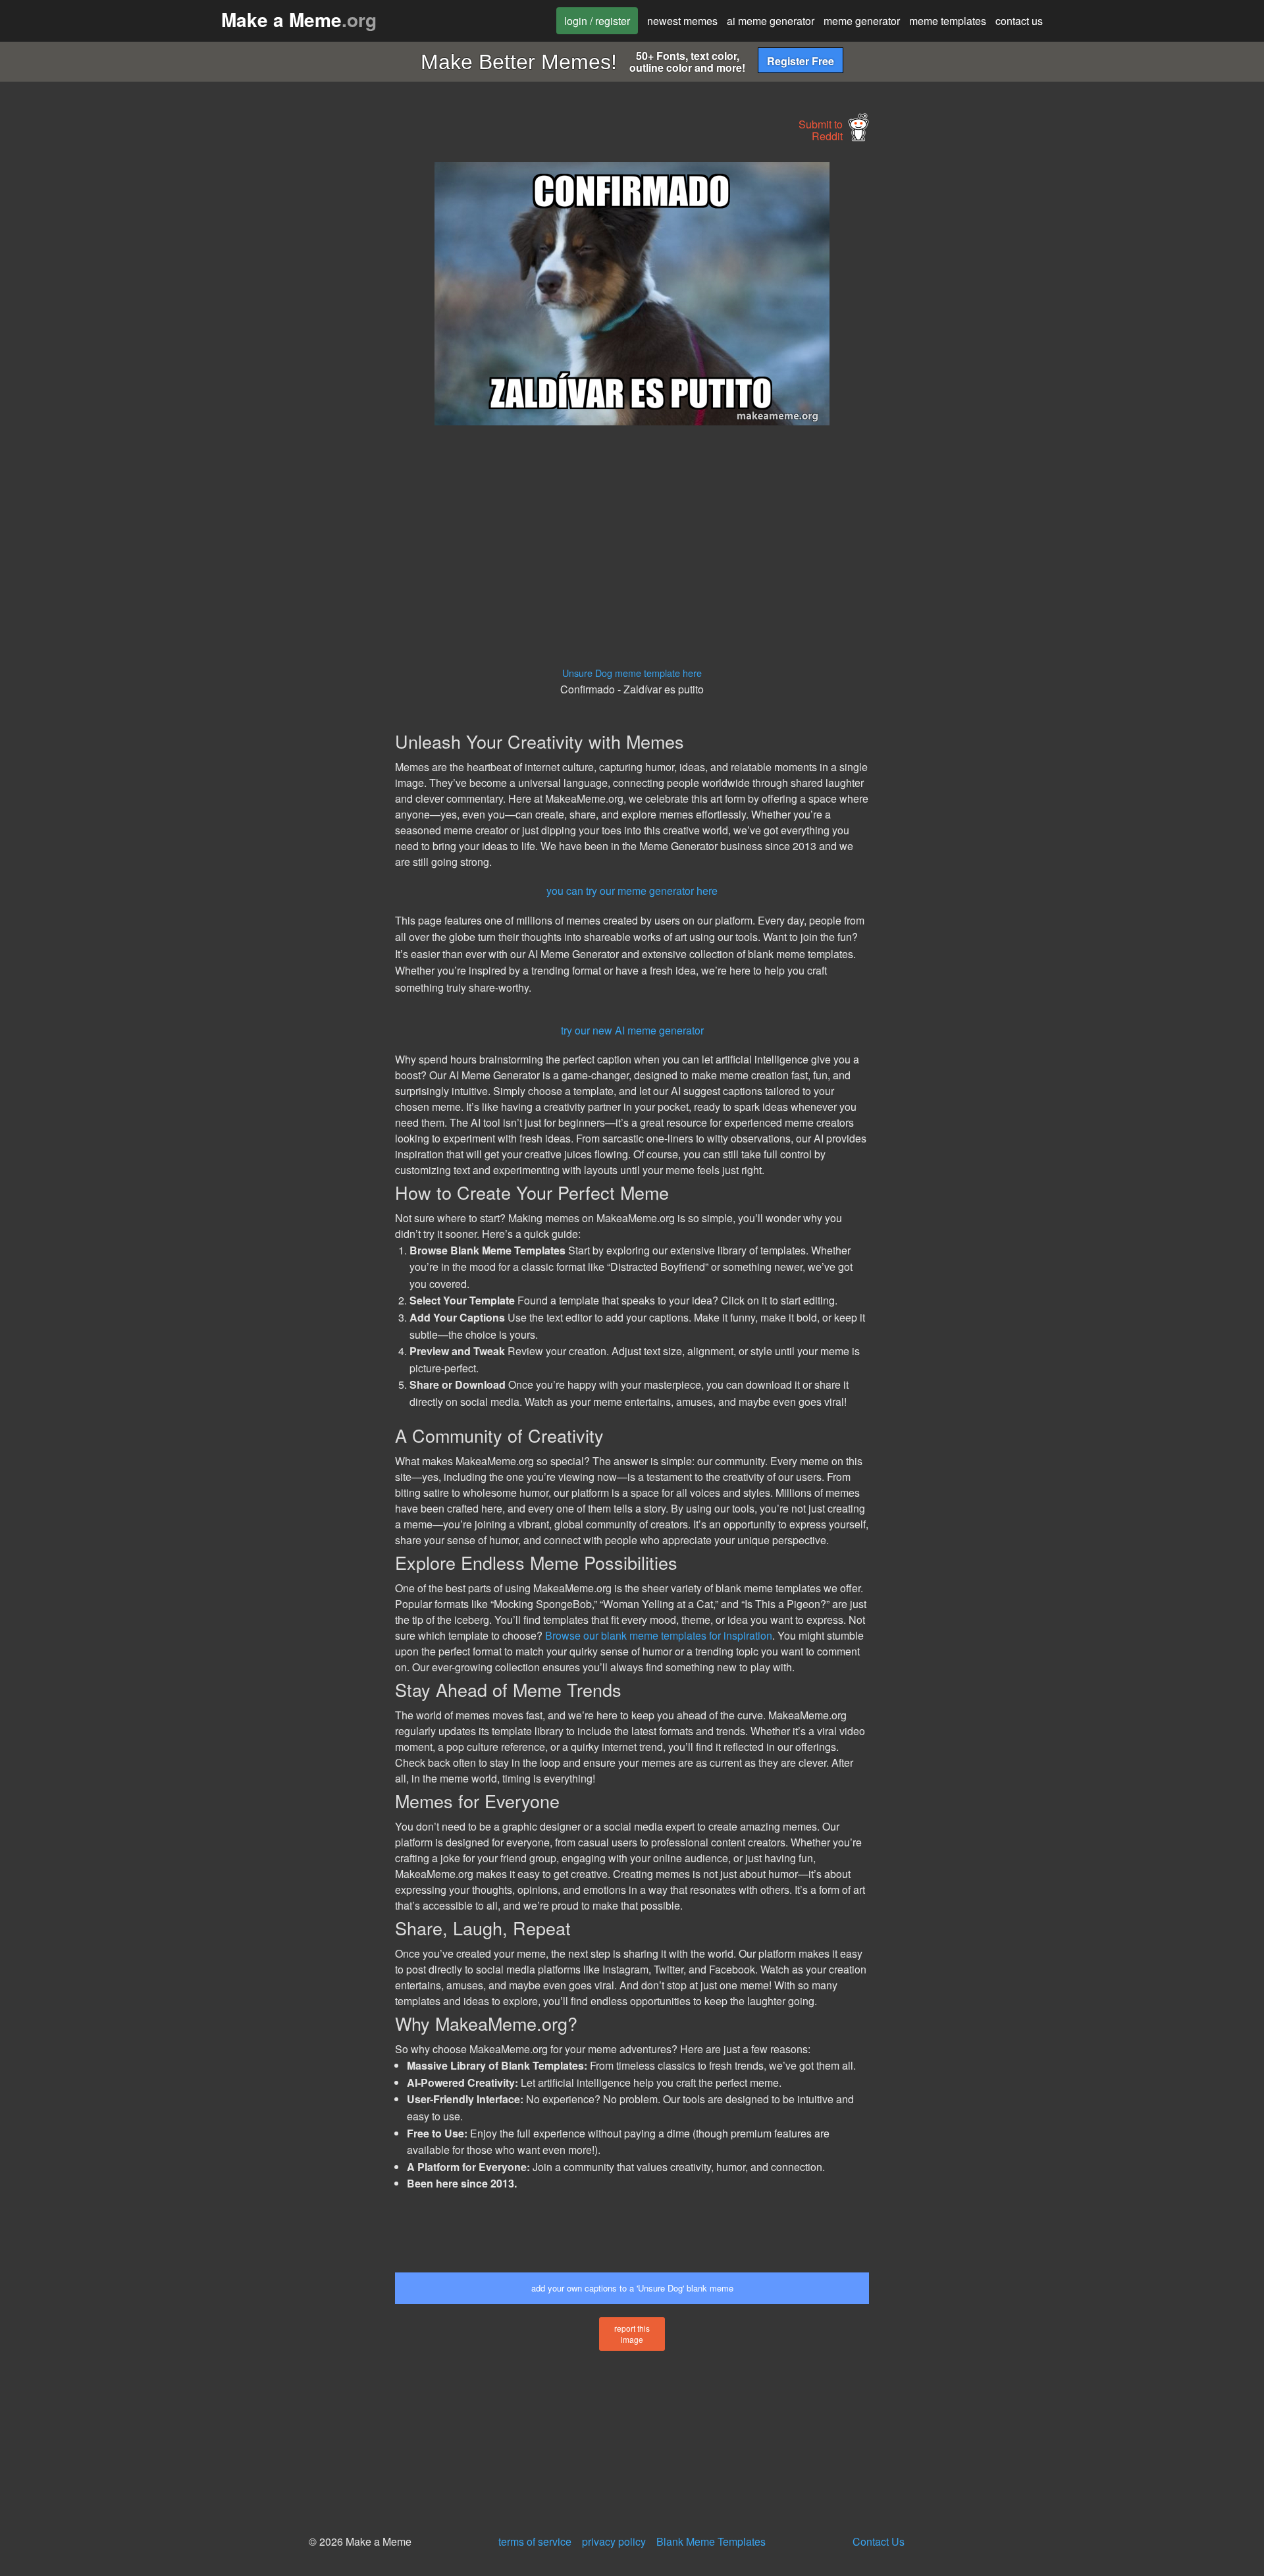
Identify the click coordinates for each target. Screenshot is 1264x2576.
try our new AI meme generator (632, 1030)
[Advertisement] (274, 360)
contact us (1019, 21)
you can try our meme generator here (632, 891)
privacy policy (614, 2541)
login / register (597, 21)
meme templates (948, 21)
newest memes (682, 21)
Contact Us (879, 2541)
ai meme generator (771, 21)
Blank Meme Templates (711, 2541)
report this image (632, 2334)
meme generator (862, 21)
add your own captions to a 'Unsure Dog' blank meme (632, 2288)
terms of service (535, 2541)
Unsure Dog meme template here (632, 673)
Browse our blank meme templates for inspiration (659, 1635)
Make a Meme (299, 19)
